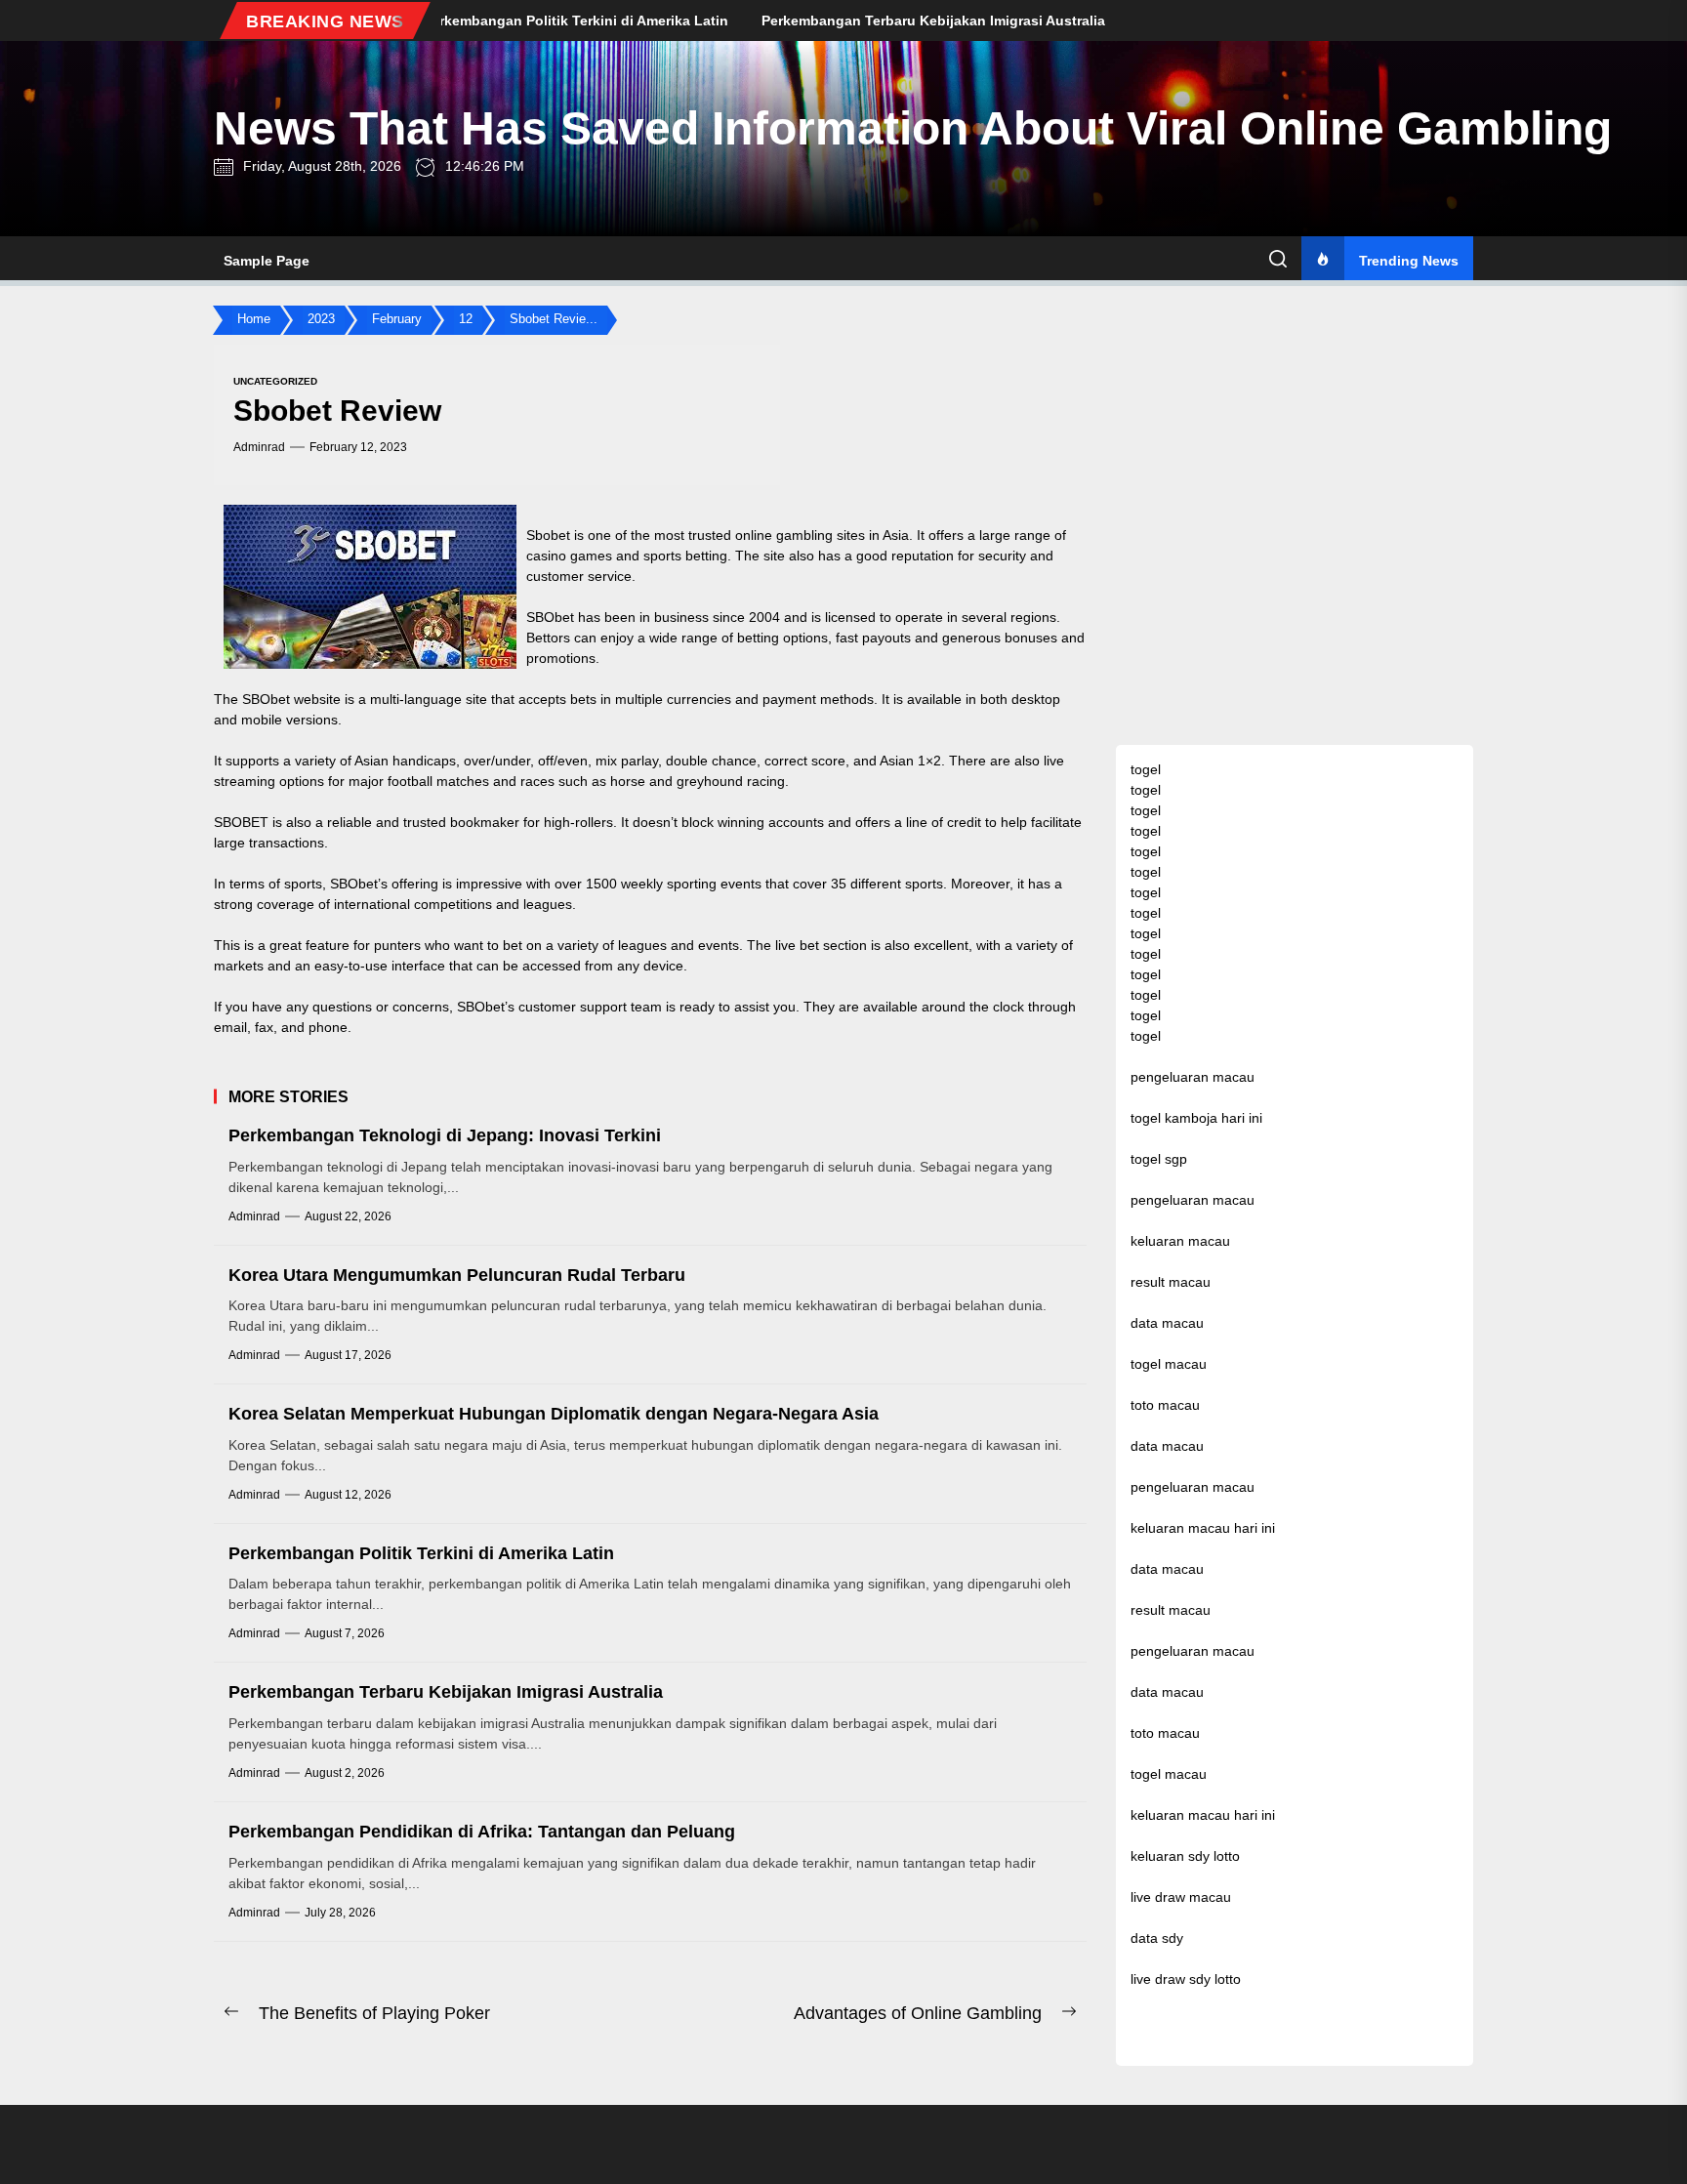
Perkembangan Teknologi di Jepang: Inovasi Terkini (445, 1135)
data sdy (1157, 1938)
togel (1146, 769)
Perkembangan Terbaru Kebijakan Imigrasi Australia (446, 1692)
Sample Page (267, 261)
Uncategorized (275, 381)
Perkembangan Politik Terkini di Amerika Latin (421, 1553)
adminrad (259, 447)
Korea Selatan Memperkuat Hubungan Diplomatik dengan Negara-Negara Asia (554, 1414)
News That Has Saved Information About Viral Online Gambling (913, 128)
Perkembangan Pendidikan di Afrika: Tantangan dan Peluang (482, 1832)
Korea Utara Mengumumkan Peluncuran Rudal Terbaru (457, 1275)
